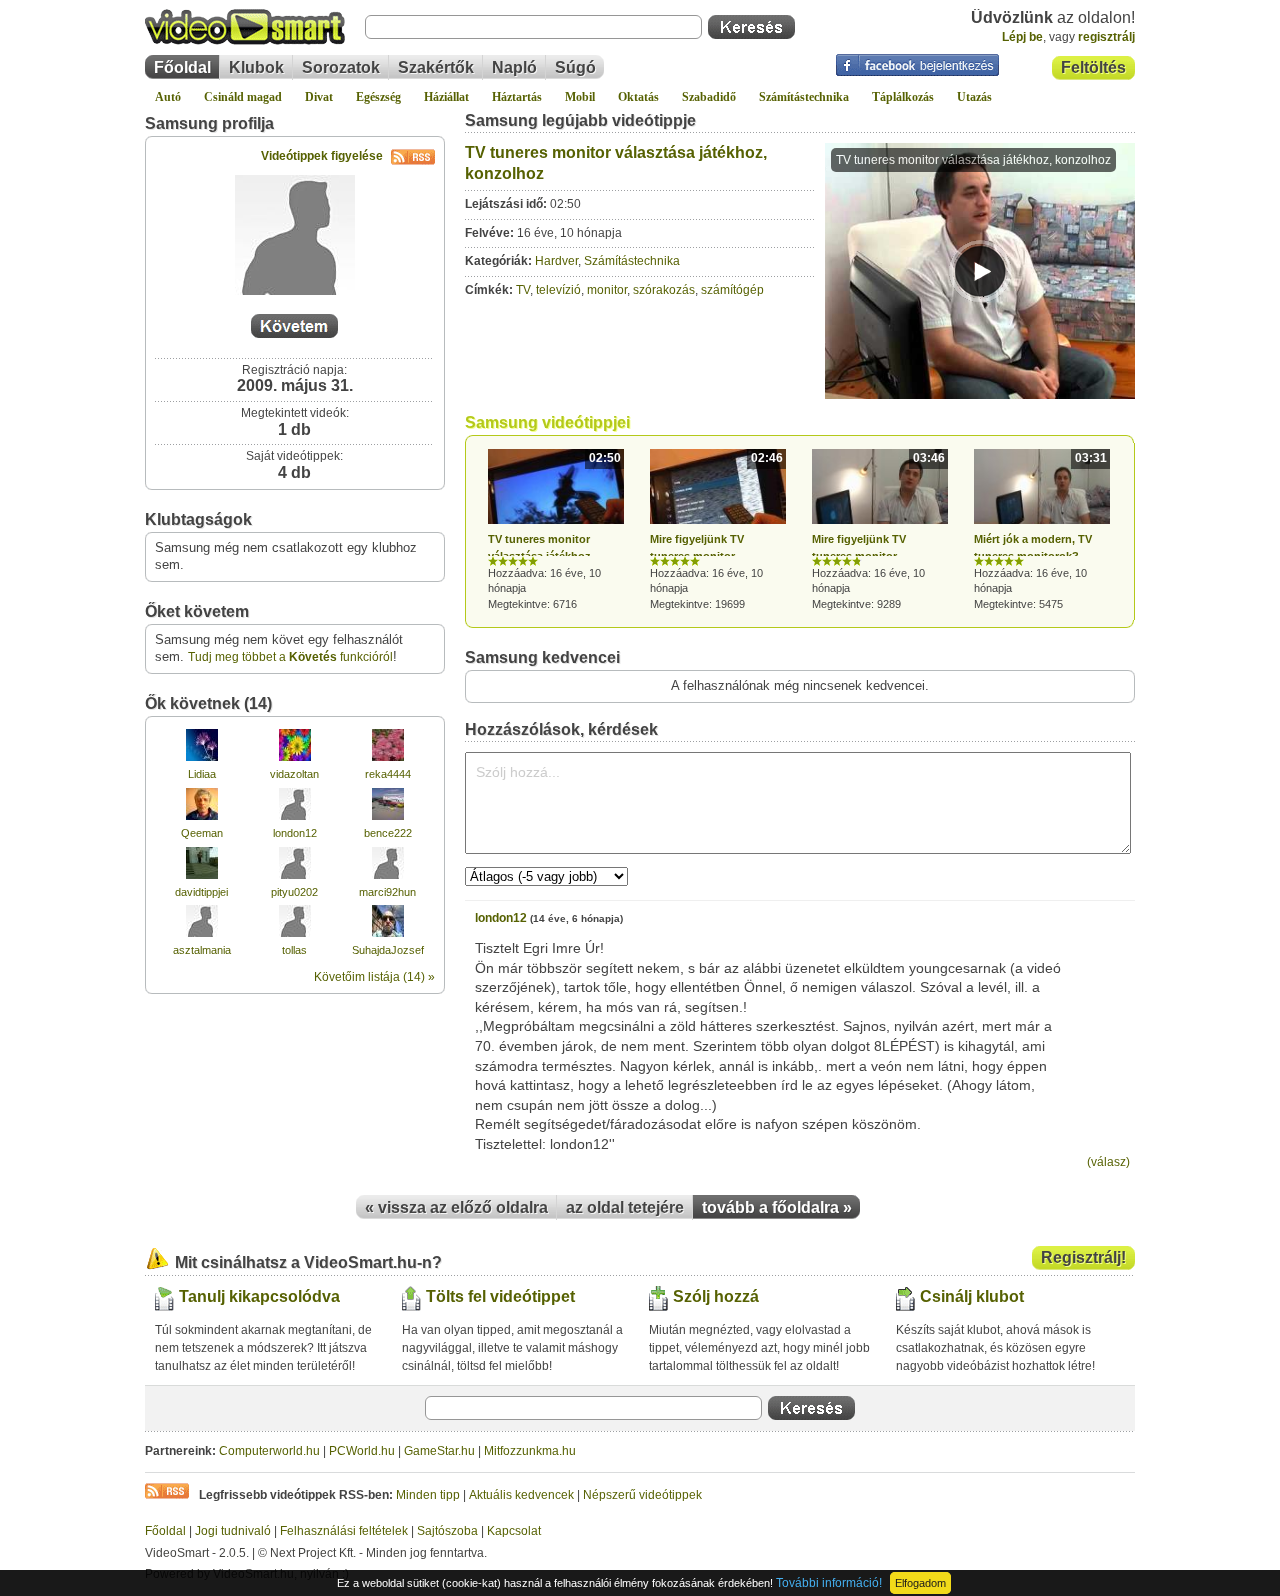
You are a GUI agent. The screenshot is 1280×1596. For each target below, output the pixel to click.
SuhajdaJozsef (388, 950)
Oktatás (638, 97)
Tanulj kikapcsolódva (259, 1296)
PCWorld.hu (362, 1451)
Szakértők (436, 67)
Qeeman (202, 833)
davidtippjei (201, 892)
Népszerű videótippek (642, 1495)
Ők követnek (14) (208, 703)
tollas (294, 950)
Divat (319, 97)
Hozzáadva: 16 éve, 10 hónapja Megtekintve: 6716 (554, 530)
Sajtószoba (447, 1531)
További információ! (829, 1583)
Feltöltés (1093, 67)
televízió (558, 290)
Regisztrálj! (1083, 1257)
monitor (607, 290)
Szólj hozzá (716, 1296)
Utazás (974, 97)
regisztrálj (1106, 37)
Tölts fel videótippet (500, 1296)
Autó (168, 97)
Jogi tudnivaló (233, 1531)
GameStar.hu (439, 1451)
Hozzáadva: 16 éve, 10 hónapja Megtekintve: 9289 (878, 530)
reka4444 (388, 774)
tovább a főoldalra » (777, 1207)
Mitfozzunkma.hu (530, 1451)
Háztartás (517, 97)
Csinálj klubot (972, 1296)
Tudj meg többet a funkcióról (290, 657)
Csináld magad (243, 97)
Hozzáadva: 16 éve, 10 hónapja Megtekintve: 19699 (716, 530)
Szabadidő (709, 97)
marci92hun (387, 892)
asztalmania (202, 950)
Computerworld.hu (269, 1451)
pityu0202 (294, 892)
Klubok (256, 67)
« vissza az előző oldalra (456, 1207)
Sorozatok (341, 67)
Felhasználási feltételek (344, 1531)
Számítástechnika (804, 97)
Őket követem (197, 611)
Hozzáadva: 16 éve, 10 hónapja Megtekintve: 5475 (1040, 530)
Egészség (378, 97)
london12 (295, 833)
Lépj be (1022, 37)
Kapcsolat (514, 1531)
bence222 (388, 833)
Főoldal (182, 67)
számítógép (732, 290)
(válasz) (1108, 1162)
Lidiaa (202, 774)
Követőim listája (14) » (374, 977)
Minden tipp (428, 1495)
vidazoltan (294, 774)
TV (523, 290)
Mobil (580, 97)
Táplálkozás (903, 97)
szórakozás (664, 290)
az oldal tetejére (625, 1207)
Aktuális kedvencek (521, 1495)
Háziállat (446, 97)
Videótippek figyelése (322, 156)
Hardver (556, 261)
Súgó (575, 67)
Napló (514, 67)
